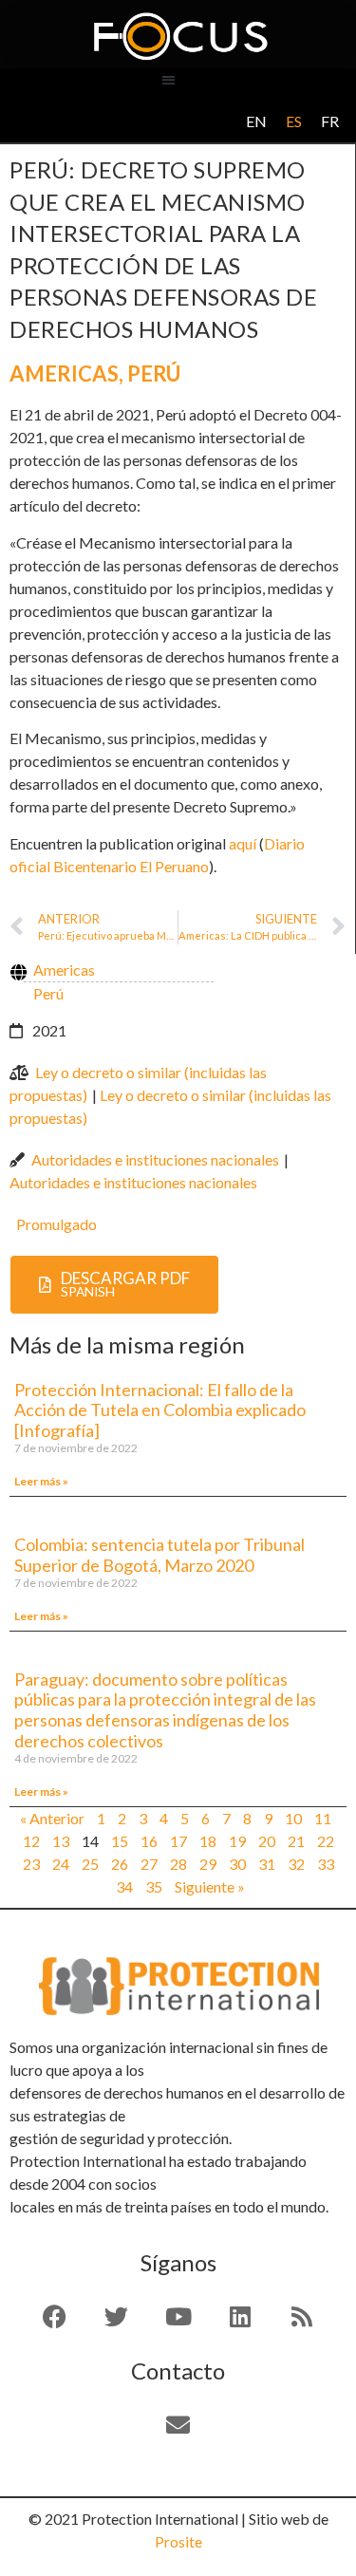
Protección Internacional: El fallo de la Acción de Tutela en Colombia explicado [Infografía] (160, 1410)
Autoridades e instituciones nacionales (155, 1159)
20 (267, 1841)
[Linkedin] (240, 2317)
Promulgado (56, 1224)
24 (61, 1864)
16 (149, 1841)
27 (149, 1864)
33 (326, 1864)
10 (293, 1818)
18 (208, 1841)
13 (61, 1841)
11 (323, 1818)
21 (296, 1841)
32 (296, 1864)
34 (124, 1886)
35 (154, 1886)
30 (237, 1864)
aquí (243, 843)
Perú (154, 373)
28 (178, 1864)
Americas (64, 373)
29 (208, 1864)
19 (237, 1841)
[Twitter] (117, 2317)
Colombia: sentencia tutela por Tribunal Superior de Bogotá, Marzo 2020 (159, 1555)
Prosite (178, 2541)
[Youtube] (178, 2317)
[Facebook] (55, 2317)
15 (120, 1841)
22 (326, 1841)
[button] (169, 79)
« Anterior (52, 1818)
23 (31, 1864)
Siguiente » (210, 1886)
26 (120, 1864)
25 (90, 1864)
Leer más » (41, 1481)
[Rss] (302, 2317)
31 (267, 1864)
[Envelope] (178, 2425)
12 (31, 1841)
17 (178, 1841)
